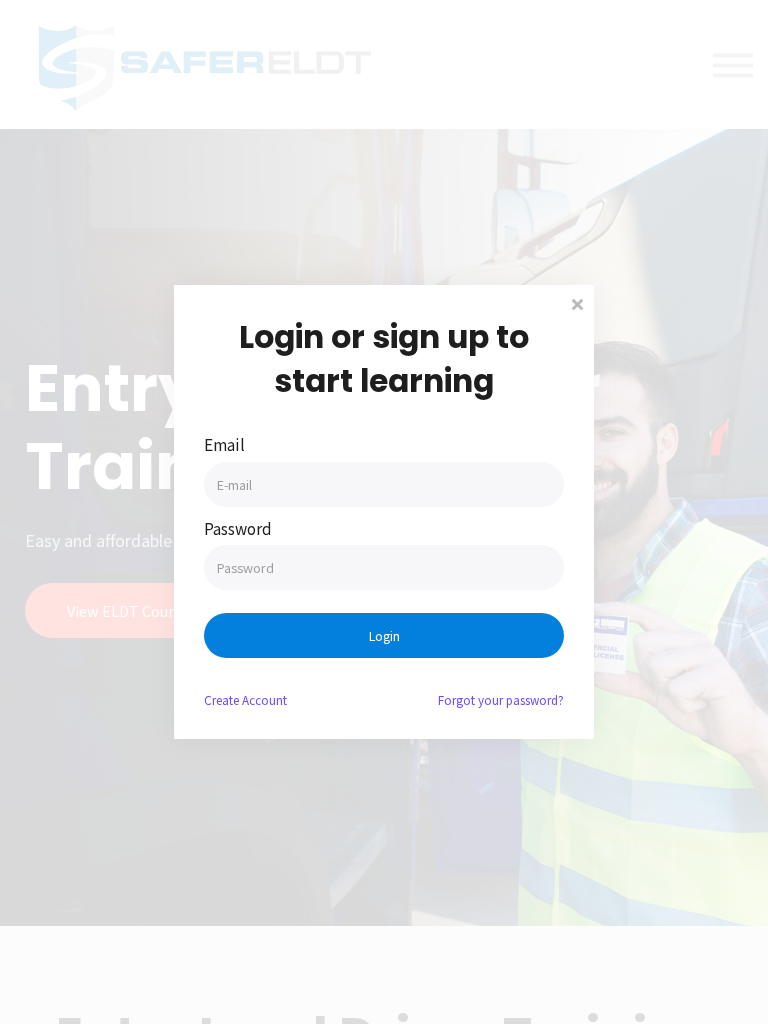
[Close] (577, 302)
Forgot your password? (501, 699)
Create (245, 699)
